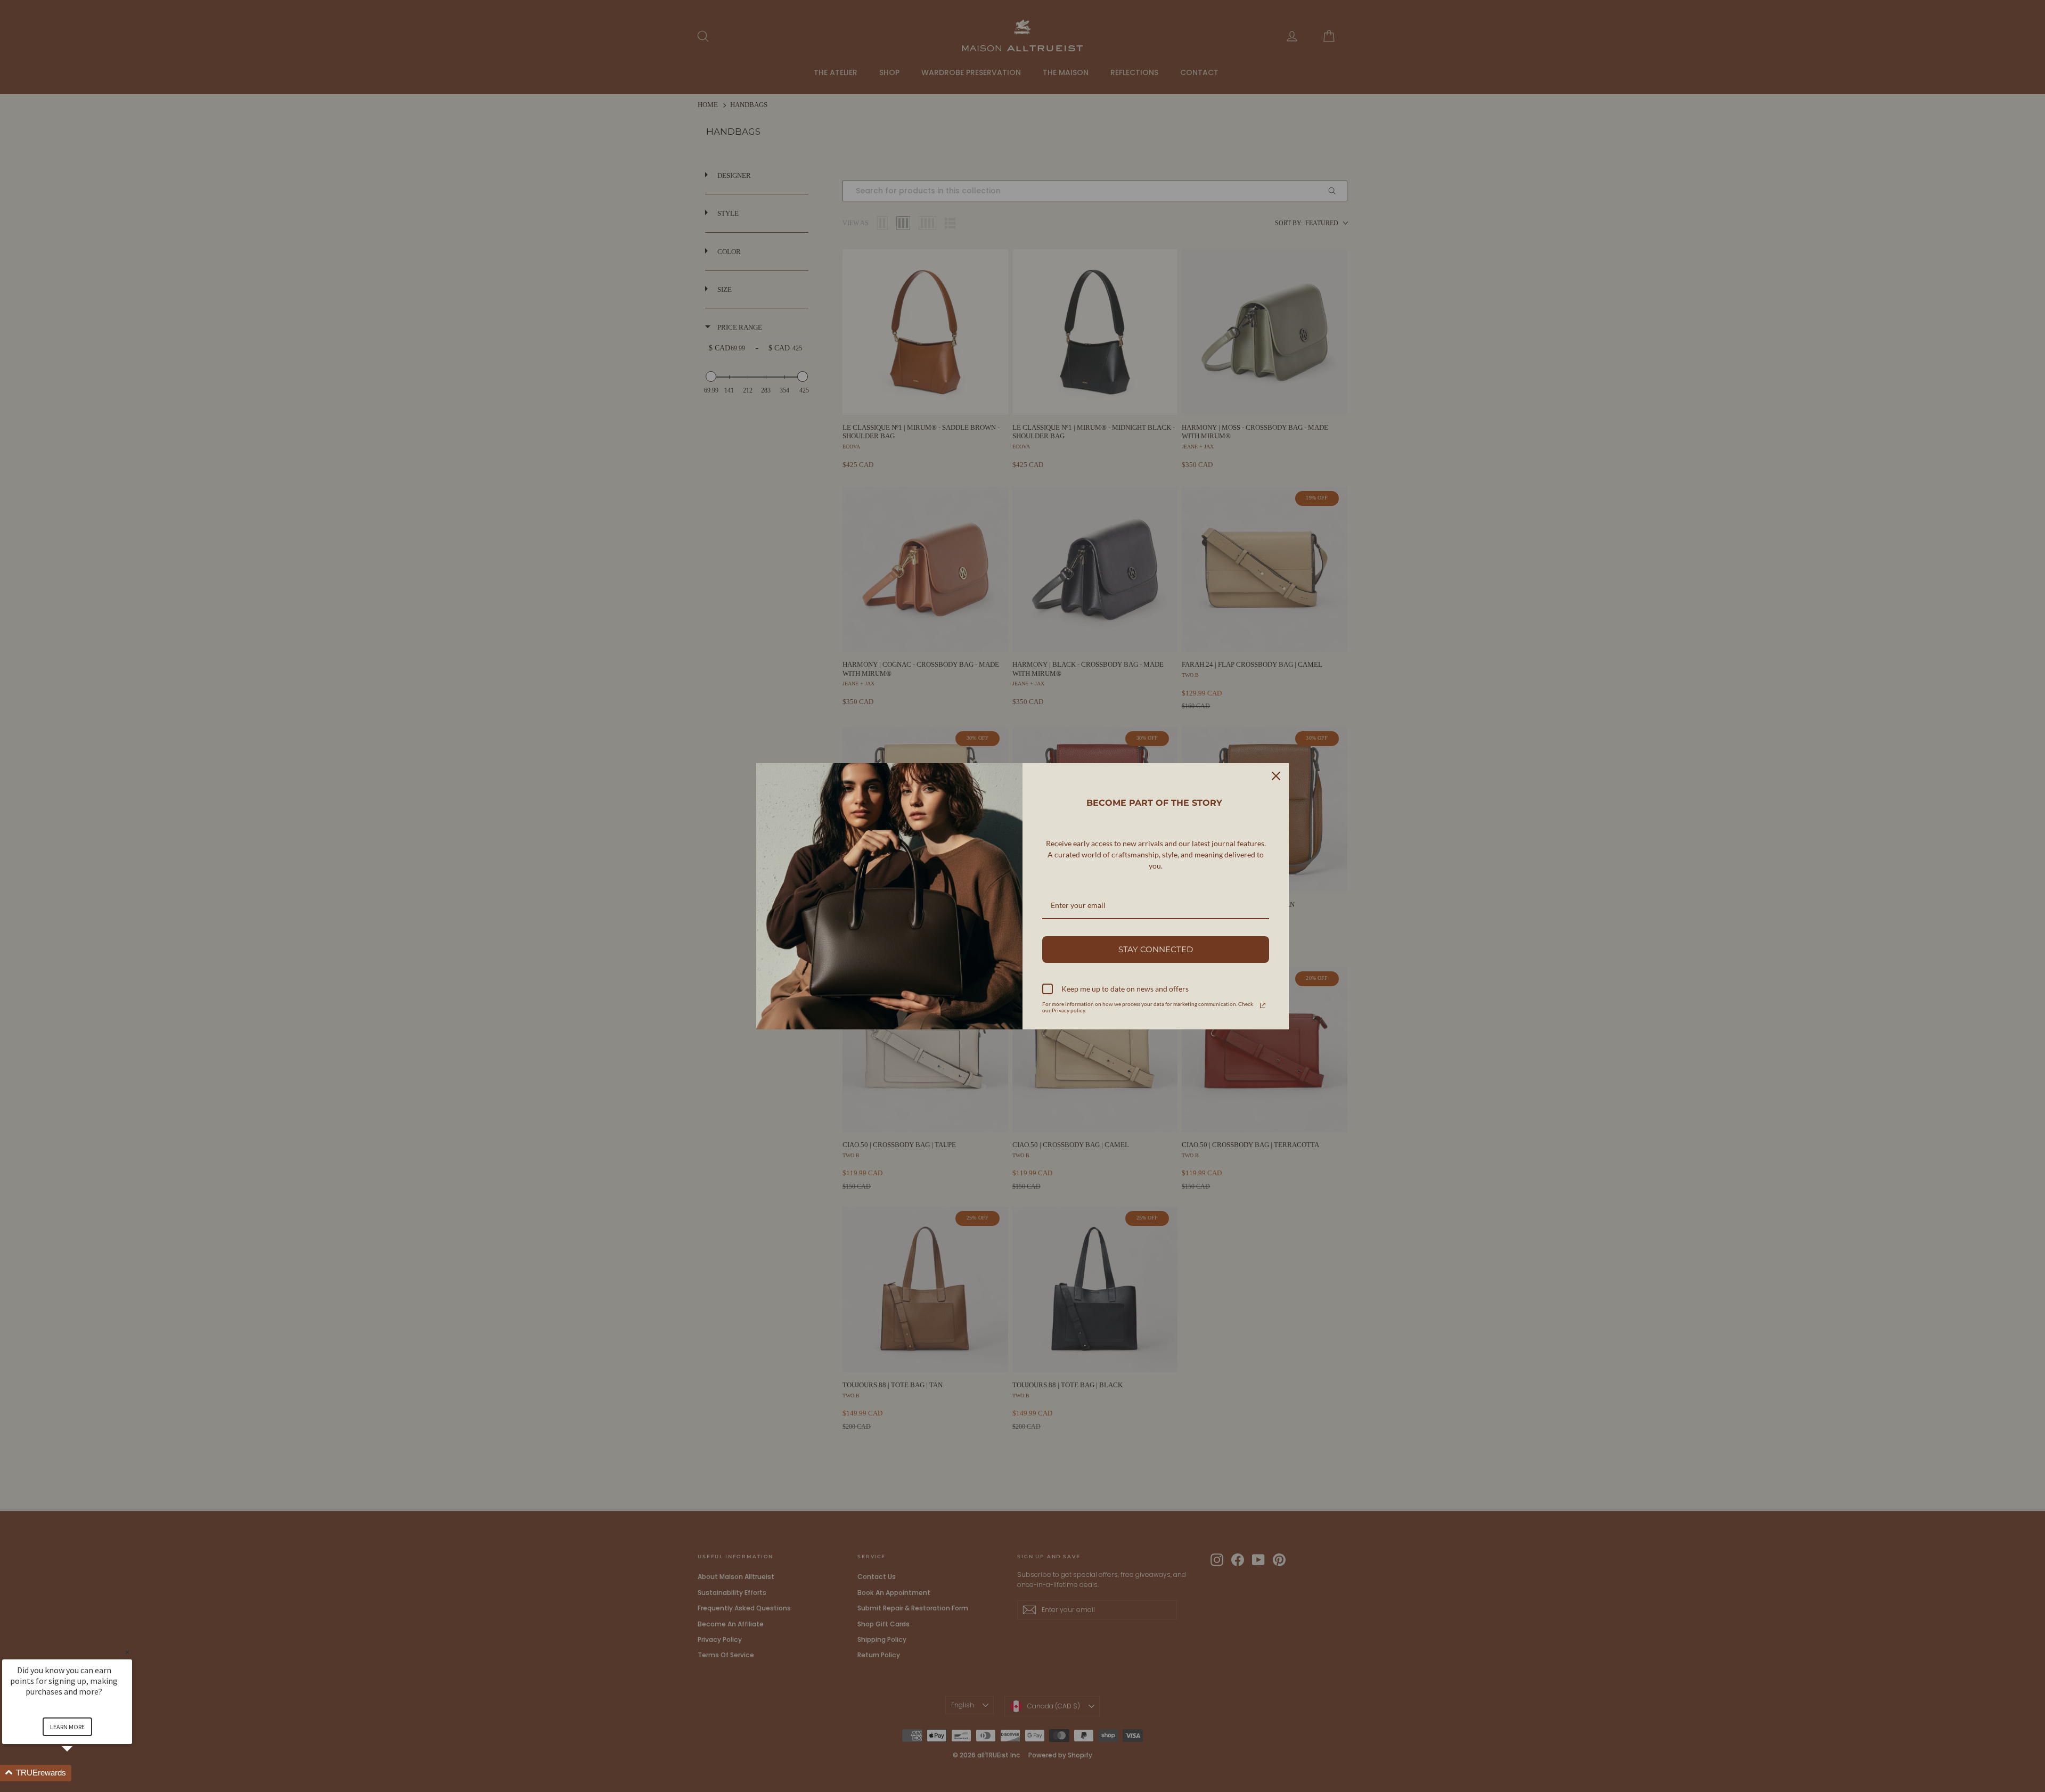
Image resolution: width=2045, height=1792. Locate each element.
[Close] (1276, 776)
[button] (80, 1773)
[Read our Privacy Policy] (1263, 1005)
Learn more (67, 1727)
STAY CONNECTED (1156, 949)
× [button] (127, 1652)
